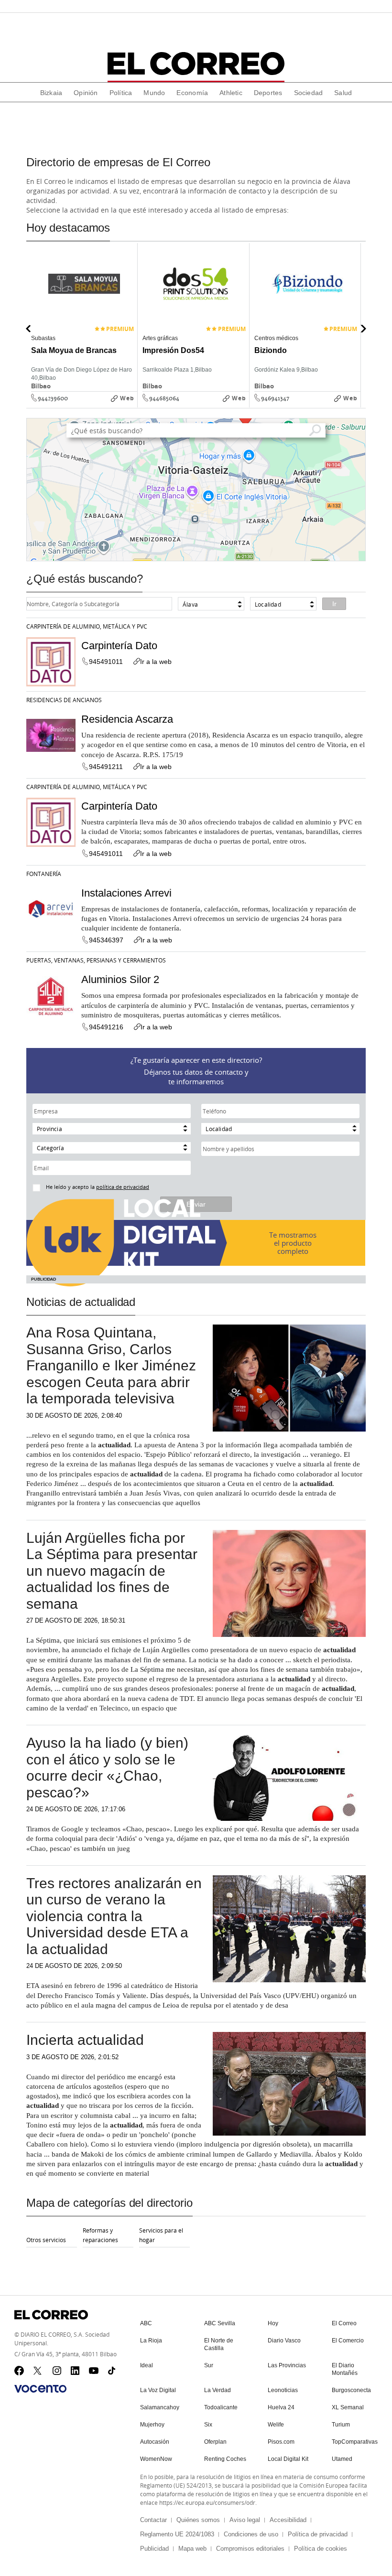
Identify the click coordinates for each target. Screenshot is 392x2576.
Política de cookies (321, 2549)
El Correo (344, 2323)
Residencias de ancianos (64, 700)
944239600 (53, 398)
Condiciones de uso (251, 2534)
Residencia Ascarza (127, 719)
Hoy (273, 2323)
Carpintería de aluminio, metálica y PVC (87, 626)
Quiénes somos (198, 2520)
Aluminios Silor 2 (120, 979)
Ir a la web (156, 662)
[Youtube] (94, 2371)
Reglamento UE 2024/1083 (177, 2534)
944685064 (164, 398)
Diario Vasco (284, 2341)
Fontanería (44, 874)
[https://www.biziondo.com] (358, 405)
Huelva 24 (281, 2407)
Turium (341, 2425)
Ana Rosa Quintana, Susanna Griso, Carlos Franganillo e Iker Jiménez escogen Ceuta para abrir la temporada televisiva (111, 1365)
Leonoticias (283, 2390)
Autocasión (155, 2442)
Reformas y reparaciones (100, 2235)
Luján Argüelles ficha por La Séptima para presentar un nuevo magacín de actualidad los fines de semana (112, 1571)
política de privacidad (123, 1187)
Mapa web (192, 2549)
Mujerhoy (152, 2425)
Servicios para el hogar (161, 2235)
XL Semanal (348, 2407)
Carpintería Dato (119, 646)
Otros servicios (46, 2240)
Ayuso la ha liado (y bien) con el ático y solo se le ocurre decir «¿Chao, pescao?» (107, 1768)
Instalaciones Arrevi (126, 893)
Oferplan (215, 2442)
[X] (38, 2371)
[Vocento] (40, 2389)
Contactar (153, 2520)
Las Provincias (287, 2365)
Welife (276, 2425)
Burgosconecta (351, 2390)
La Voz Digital (158, 2390)
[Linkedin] (76, 2371)
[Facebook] (19, 2371)
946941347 (275, 398)
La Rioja (151, 2341)
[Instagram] (57, 2371)
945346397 (106, 940)
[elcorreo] (196, 64)
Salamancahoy (160, 2407)
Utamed (342, 2459)
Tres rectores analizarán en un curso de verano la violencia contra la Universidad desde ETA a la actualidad (114, 1916)
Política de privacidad (318, 2534)
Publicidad (154, 2549)
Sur (209, 2365)
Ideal (147, 2365)
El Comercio (348, 2341)
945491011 (106, 662)
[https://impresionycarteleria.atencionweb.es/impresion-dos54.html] (246, 405)
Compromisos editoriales (250, 2549)
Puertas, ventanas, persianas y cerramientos (96, 960)
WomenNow (156, 2459)
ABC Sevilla (220, 2323)
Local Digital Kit (288, 2459)
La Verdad (218, 2390)
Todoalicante (221, 2407)
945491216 (106, 1027)
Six (208, 2425)
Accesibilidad (288, 2520)
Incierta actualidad (85, 2040)
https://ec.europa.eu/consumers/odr (207, 2502)
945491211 (106, 767)
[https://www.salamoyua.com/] (134, 405)
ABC (146, 2323)
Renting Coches (225, 2459)
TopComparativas (355, 2442)
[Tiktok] (113, 2371)
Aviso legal (245, 2520)
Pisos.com (281, 2442)
